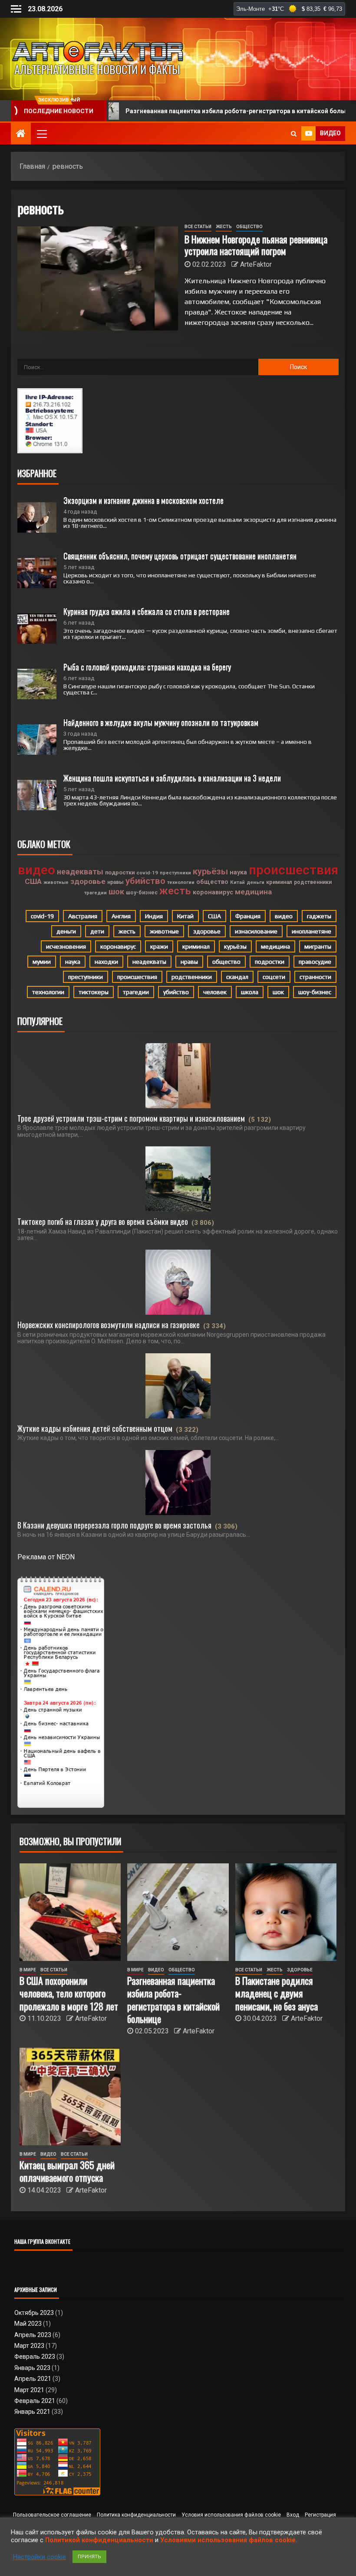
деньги (255, 882)
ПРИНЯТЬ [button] (89, 2557)
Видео (156, 1970)
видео (36, 870)
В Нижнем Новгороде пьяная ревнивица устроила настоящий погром (256, 245)
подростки (120, 872)
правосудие (315, 962)
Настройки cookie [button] (40, 2557)
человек (215, 992)
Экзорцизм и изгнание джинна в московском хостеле (143, 500)
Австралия (83, 916)
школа (250, 992)
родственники (313, 882)
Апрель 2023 (33, 2335)
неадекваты (80, 872)
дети (97, 931)
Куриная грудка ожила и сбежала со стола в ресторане (147, 611)
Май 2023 (28, 2324)
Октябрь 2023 (34, 2313)
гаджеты (319, 916)
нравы (115, 882)
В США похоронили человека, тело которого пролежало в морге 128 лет (69, 1993)
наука (238, 872)
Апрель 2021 (33, 2379)
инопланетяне (311, 931)
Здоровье (300, 1970)
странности (315, 977)
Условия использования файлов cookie (231, 2515)
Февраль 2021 (35, 2401)
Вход (293, 2515)
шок (116, 892)
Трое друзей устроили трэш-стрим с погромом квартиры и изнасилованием (131, 1118)
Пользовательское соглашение (52, 2515)
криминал (279, 882)
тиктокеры (94, 992)
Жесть (224, 227)
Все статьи (198, 227)
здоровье (88, 881)
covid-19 (147, 873)
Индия (154, 916)
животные (56, 882)
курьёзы (210, 871)
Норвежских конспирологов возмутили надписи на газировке (109, 1325)
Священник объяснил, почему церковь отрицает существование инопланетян (180, 556)
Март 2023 (29, 2346)
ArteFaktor (256, 264)
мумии (42, 962)
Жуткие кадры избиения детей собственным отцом (95, 1428)
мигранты (318, 946)
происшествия (293, 870)
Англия (121, 916)
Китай (237, 882)
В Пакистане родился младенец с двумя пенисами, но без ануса (277, 1993)
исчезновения (66, 946)
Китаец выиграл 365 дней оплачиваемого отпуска (67, 2171)
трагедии (96, 893)
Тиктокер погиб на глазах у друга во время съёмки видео (103, 1221)
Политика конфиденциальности (136, 2515)
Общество (249, 227)
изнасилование (256, 931)
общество (212, 882)
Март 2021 (29, 2390)
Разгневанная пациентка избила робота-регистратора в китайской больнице (179, 111)
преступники (175, 873)
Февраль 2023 (35, 2357)
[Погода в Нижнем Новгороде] (289, 9)
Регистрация (320, 2515)
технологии (181, 882)
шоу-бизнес (142, 893)
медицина (253, 892)
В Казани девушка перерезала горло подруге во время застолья (114, 1525)
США (33, 881)
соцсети (274, 977)
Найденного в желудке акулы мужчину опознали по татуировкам (161, 722)
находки (106, 962)
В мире (28, 1970)
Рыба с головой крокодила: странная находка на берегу (147, 667)
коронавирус (213, 892)
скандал (237, 977)
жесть (175, 891)
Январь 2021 (32, 2412)
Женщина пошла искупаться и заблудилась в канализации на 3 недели (172, 778)
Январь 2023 (32, 2368)
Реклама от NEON (46, 1557)
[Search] (294, 134)
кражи (159, 946)
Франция (248, 916)
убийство (145, 881)
